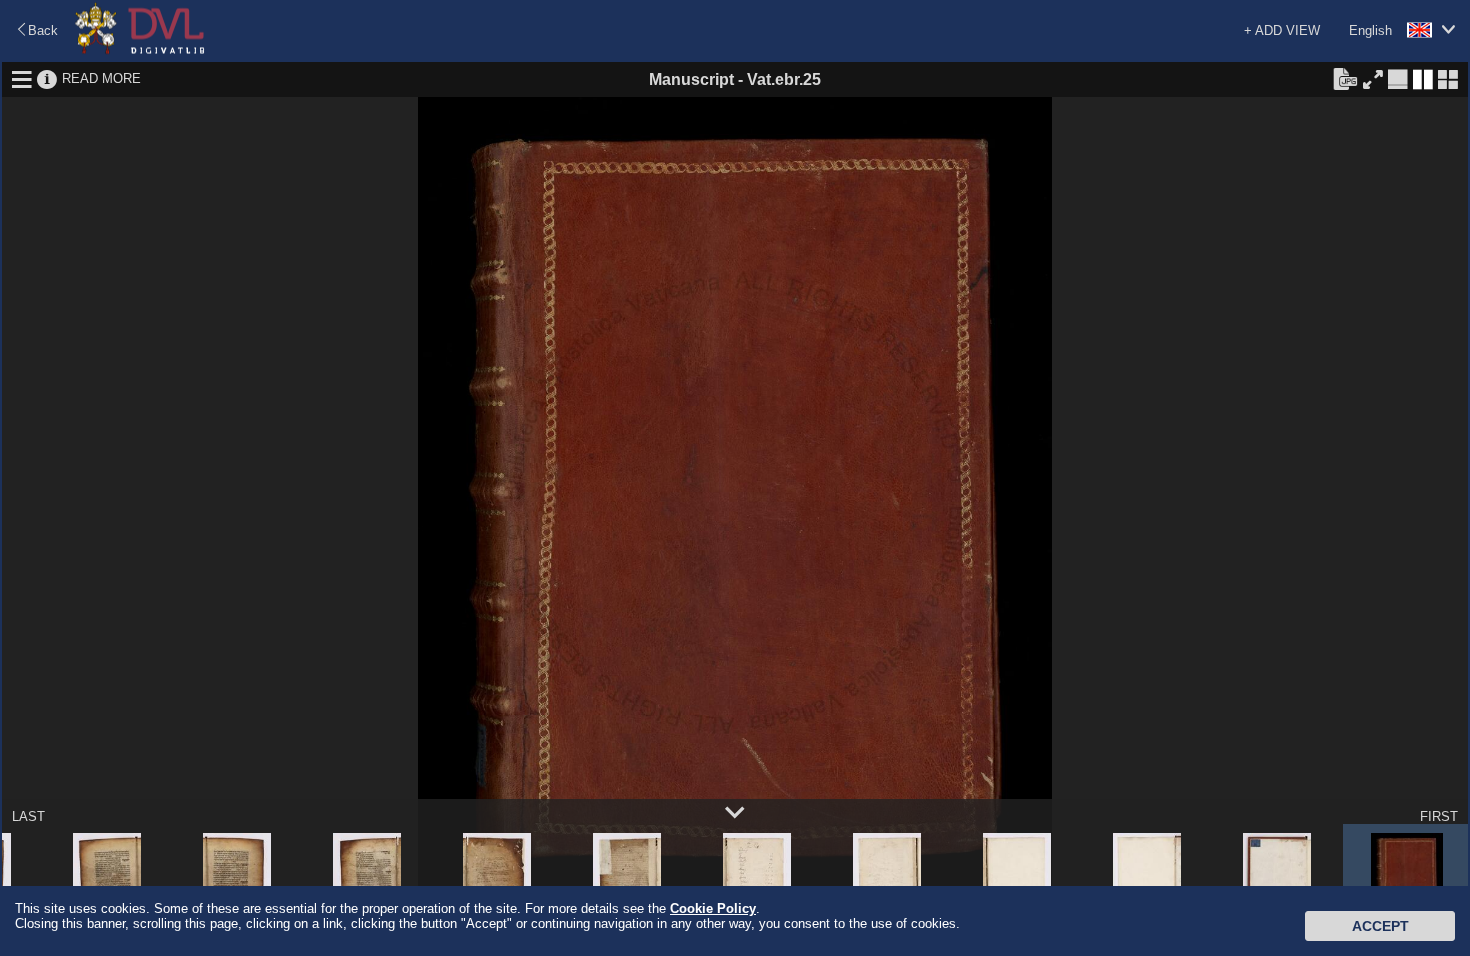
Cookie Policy (713, 908)
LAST (28, 816)
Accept (1380, 926)
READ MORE (101, 78)
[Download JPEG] (1345, 78)
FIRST (1439, 816)
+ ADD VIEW (1282, 30)
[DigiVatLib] (140, 50)
